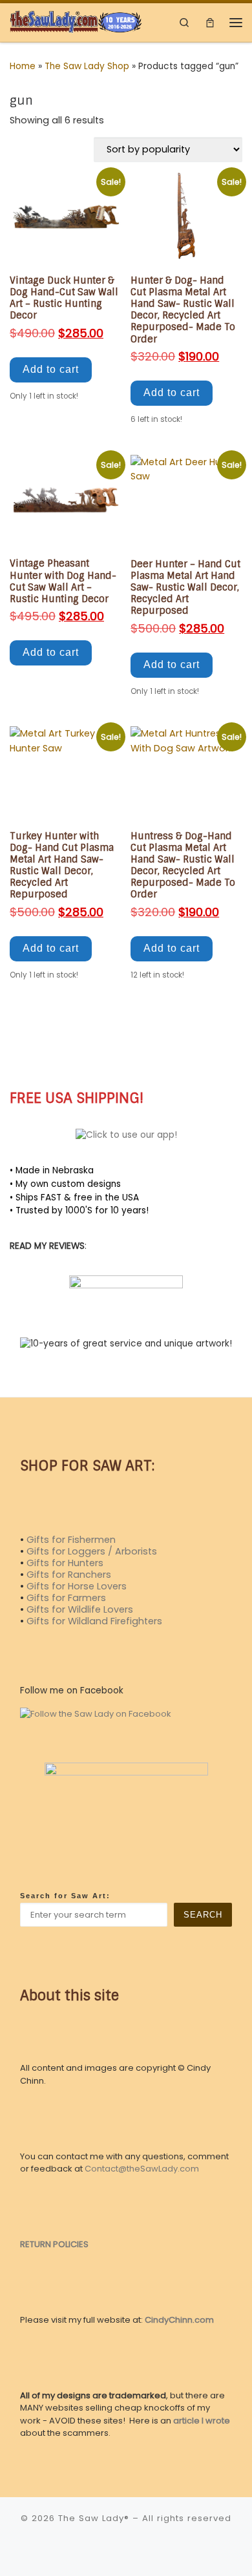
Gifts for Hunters (65, 1563)
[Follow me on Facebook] (13, 1052)
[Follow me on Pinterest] (69, 1052)
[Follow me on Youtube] (51, 1052)
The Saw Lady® (94, 2518)
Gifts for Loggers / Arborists (92, 1551)
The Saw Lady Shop (87, 66)
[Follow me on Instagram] (32, 1052)
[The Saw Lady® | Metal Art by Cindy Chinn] (76, 21)
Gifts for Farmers (66, 1598)
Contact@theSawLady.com (142, 2169)
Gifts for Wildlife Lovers (80, 1609)
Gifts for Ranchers (69, 1575)
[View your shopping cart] (210, 22)
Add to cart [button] (51, 369)
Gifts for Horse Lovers (77, 1586)
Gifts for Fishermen (71, 1540)
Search (203, 1915)
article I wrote (202, 2421)
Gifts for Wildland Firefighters (94, 1621)
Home (23, 66)
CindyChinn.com (179, 2320)
